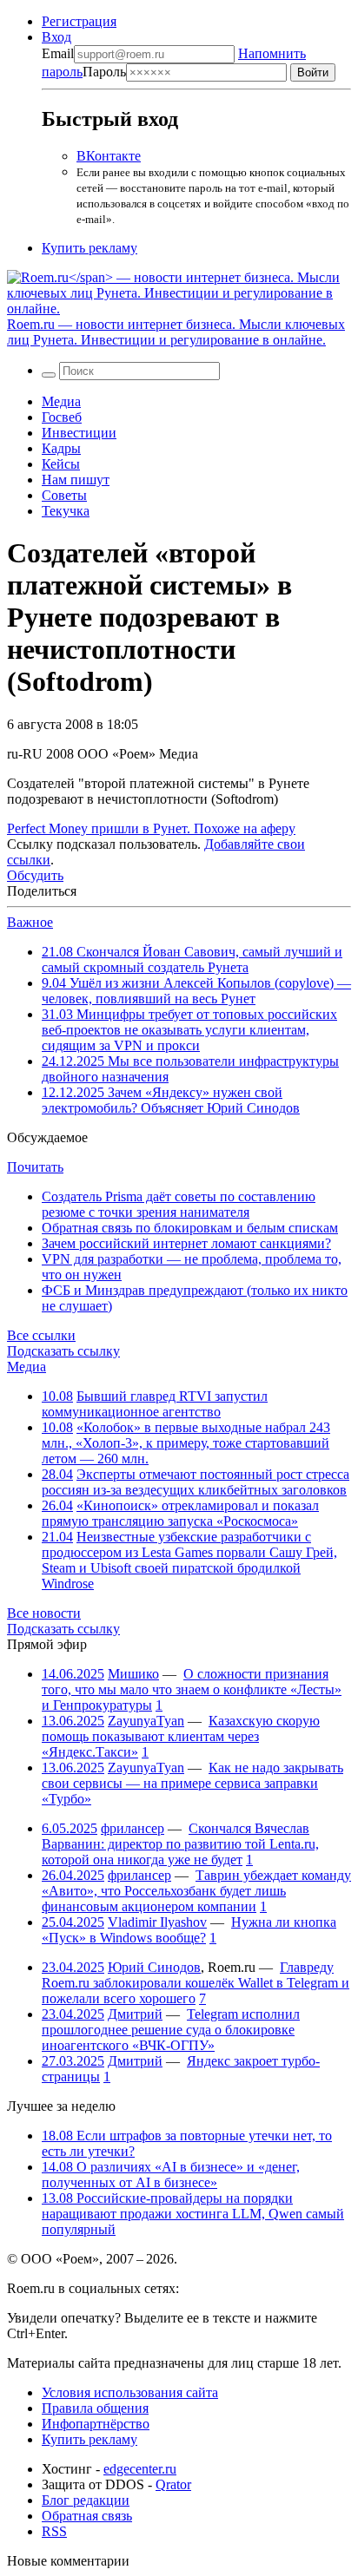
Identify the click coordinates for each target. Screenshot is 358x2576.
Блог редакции (86, 2500)
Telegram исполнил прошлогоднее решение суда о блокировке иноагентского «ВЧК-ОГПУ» (171, 2030)
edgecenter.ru (140, 2469)
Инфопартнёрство (96, 2424)
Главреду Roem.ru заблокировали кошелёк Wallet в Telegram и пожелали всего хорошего (196, 1983)
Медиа (61, 401)
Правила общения (95, 2408)
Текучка (66, 511)
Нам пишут (76, 480)
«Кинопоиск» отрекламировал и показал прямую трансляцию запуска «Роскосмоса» (180, 1513)
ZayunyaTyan (146, 1721)
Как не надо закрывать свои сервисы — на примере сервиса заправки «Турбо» (192, 1783)
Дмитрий (135, 2014)
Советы (64, 495)
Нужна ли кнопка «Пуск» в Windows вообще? (189, 1930)
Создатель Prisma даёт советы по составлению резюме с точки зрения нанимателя (179, 1204)
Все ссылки (41, 1335)
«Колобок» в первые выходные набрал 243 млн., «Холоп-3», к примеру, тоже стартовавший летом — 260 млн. (186, 1443)
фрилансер (133, 1828)
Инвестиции (79, 433)
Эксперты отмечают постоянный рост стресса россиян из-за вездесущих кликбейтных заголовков (196, 1482)
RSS (54, 2531)
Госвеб (62, 417)
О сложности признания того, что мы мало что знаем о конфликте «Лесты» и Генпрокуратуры (192, 1689)
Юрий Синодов (154, 1967)
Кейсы (61, 464)
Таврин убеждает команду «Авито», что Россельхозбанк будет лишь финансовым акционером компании (196, 1891)
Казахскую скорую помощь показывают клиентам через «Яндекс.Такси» (181, 1736)
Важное (30, 922)
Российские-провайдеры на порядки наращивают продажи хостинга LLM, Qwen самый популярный (193, 2214)
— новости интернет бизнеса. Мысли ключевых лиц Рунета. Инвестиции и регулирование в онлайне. (176, 332)
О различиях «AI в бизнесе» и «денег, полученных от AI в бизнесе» (171, 2175)
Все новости (44, 1613)
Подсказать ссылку (63, 1351)
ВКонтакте (109, 156)
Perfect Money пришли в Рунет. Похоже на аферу (151, 828)
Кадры (61, 448)
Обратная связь (87, 2516)
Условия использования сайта (130, 2392)
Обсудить (35, 875)
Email (58, 53)
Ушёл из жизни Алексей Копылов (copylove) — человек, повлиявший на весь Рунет (196, 991)
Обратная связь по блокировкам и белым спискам (190, 1228)
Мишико (133, 1674)
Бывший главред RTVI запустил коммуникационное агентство (155, 1404)
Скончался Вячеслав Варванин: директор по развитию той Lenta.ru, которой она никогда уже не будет (180, 1844)
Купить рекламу (89, 248)
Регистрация (79, 21)
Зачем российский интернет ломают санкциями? (186, 1243)
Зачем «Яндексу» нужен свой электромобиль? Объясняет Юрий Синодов (171, 1100)
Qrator (173, 2484)
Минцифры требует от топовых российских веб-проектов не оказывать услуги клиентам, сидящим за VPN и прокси (189, 1030)
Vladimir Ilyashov (157, 1922)
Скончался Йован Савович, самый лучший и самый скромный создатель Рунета (192, 959)
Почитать (35, 1167)
